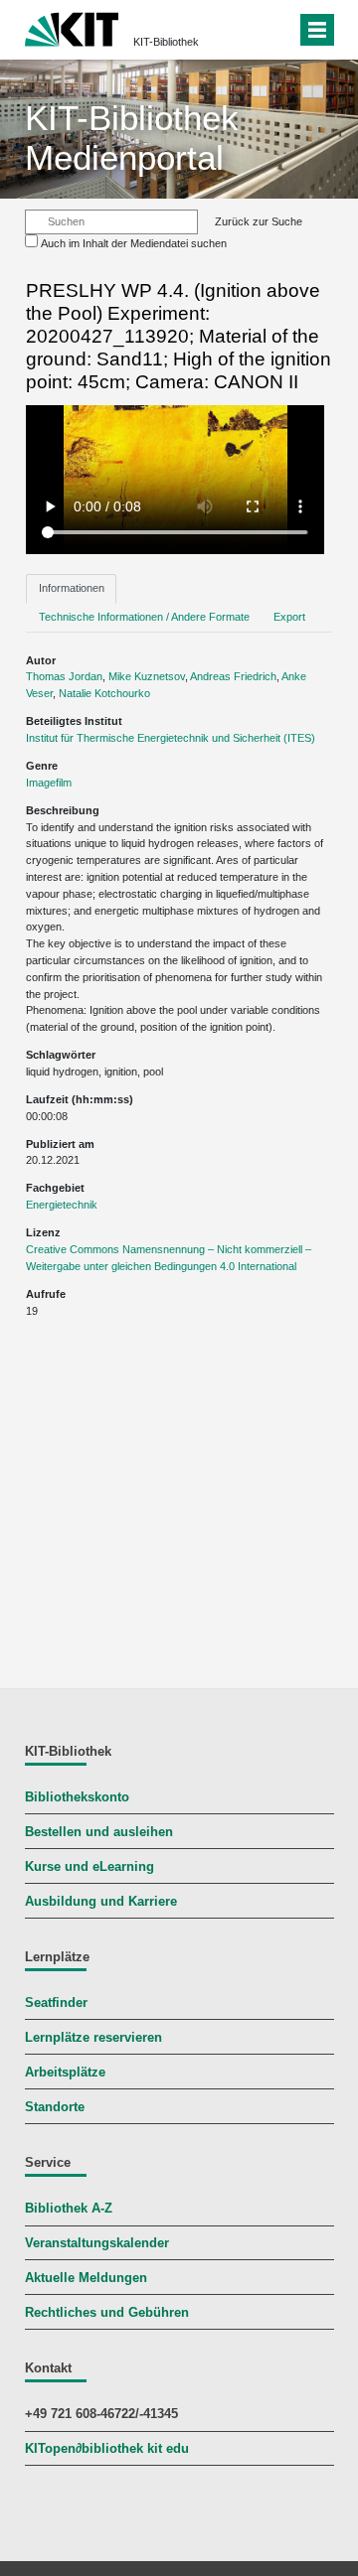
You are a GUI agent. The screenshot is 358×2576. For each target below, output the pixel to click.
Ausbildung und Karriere (101, 1902)
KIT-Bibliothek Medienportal (132, 138)
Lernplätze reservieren (93, 2038)
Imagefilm (49, 783)
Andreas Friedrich (233, 676)
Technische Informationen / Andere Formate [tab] (144, 617)
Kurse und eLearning (89, 1867)
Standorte (55, 2107)
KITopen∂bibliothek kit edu (107, 2449)
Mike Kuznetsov (147, 676)
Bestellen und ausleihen (99, 1832)
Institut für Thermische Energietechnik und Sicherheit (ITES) (171, 738)
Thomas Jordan (64, 676)
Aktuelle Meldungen (86, 2278)
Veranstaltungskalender (97, 2243)
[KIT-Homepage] (72, 27)
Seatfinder (56, 2003)
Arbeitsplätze (65, 2073)
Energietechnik (62, 1205)
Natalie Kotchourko (104, 693)
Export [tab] (289, 617)
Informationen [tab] (72, 588)
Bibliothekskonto (77, 1797)
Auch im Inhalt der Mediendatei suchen (134, 243)
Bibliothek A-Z (69, 2209)
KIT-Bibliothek (166, 42)
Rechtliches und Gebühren (107, 2313)
